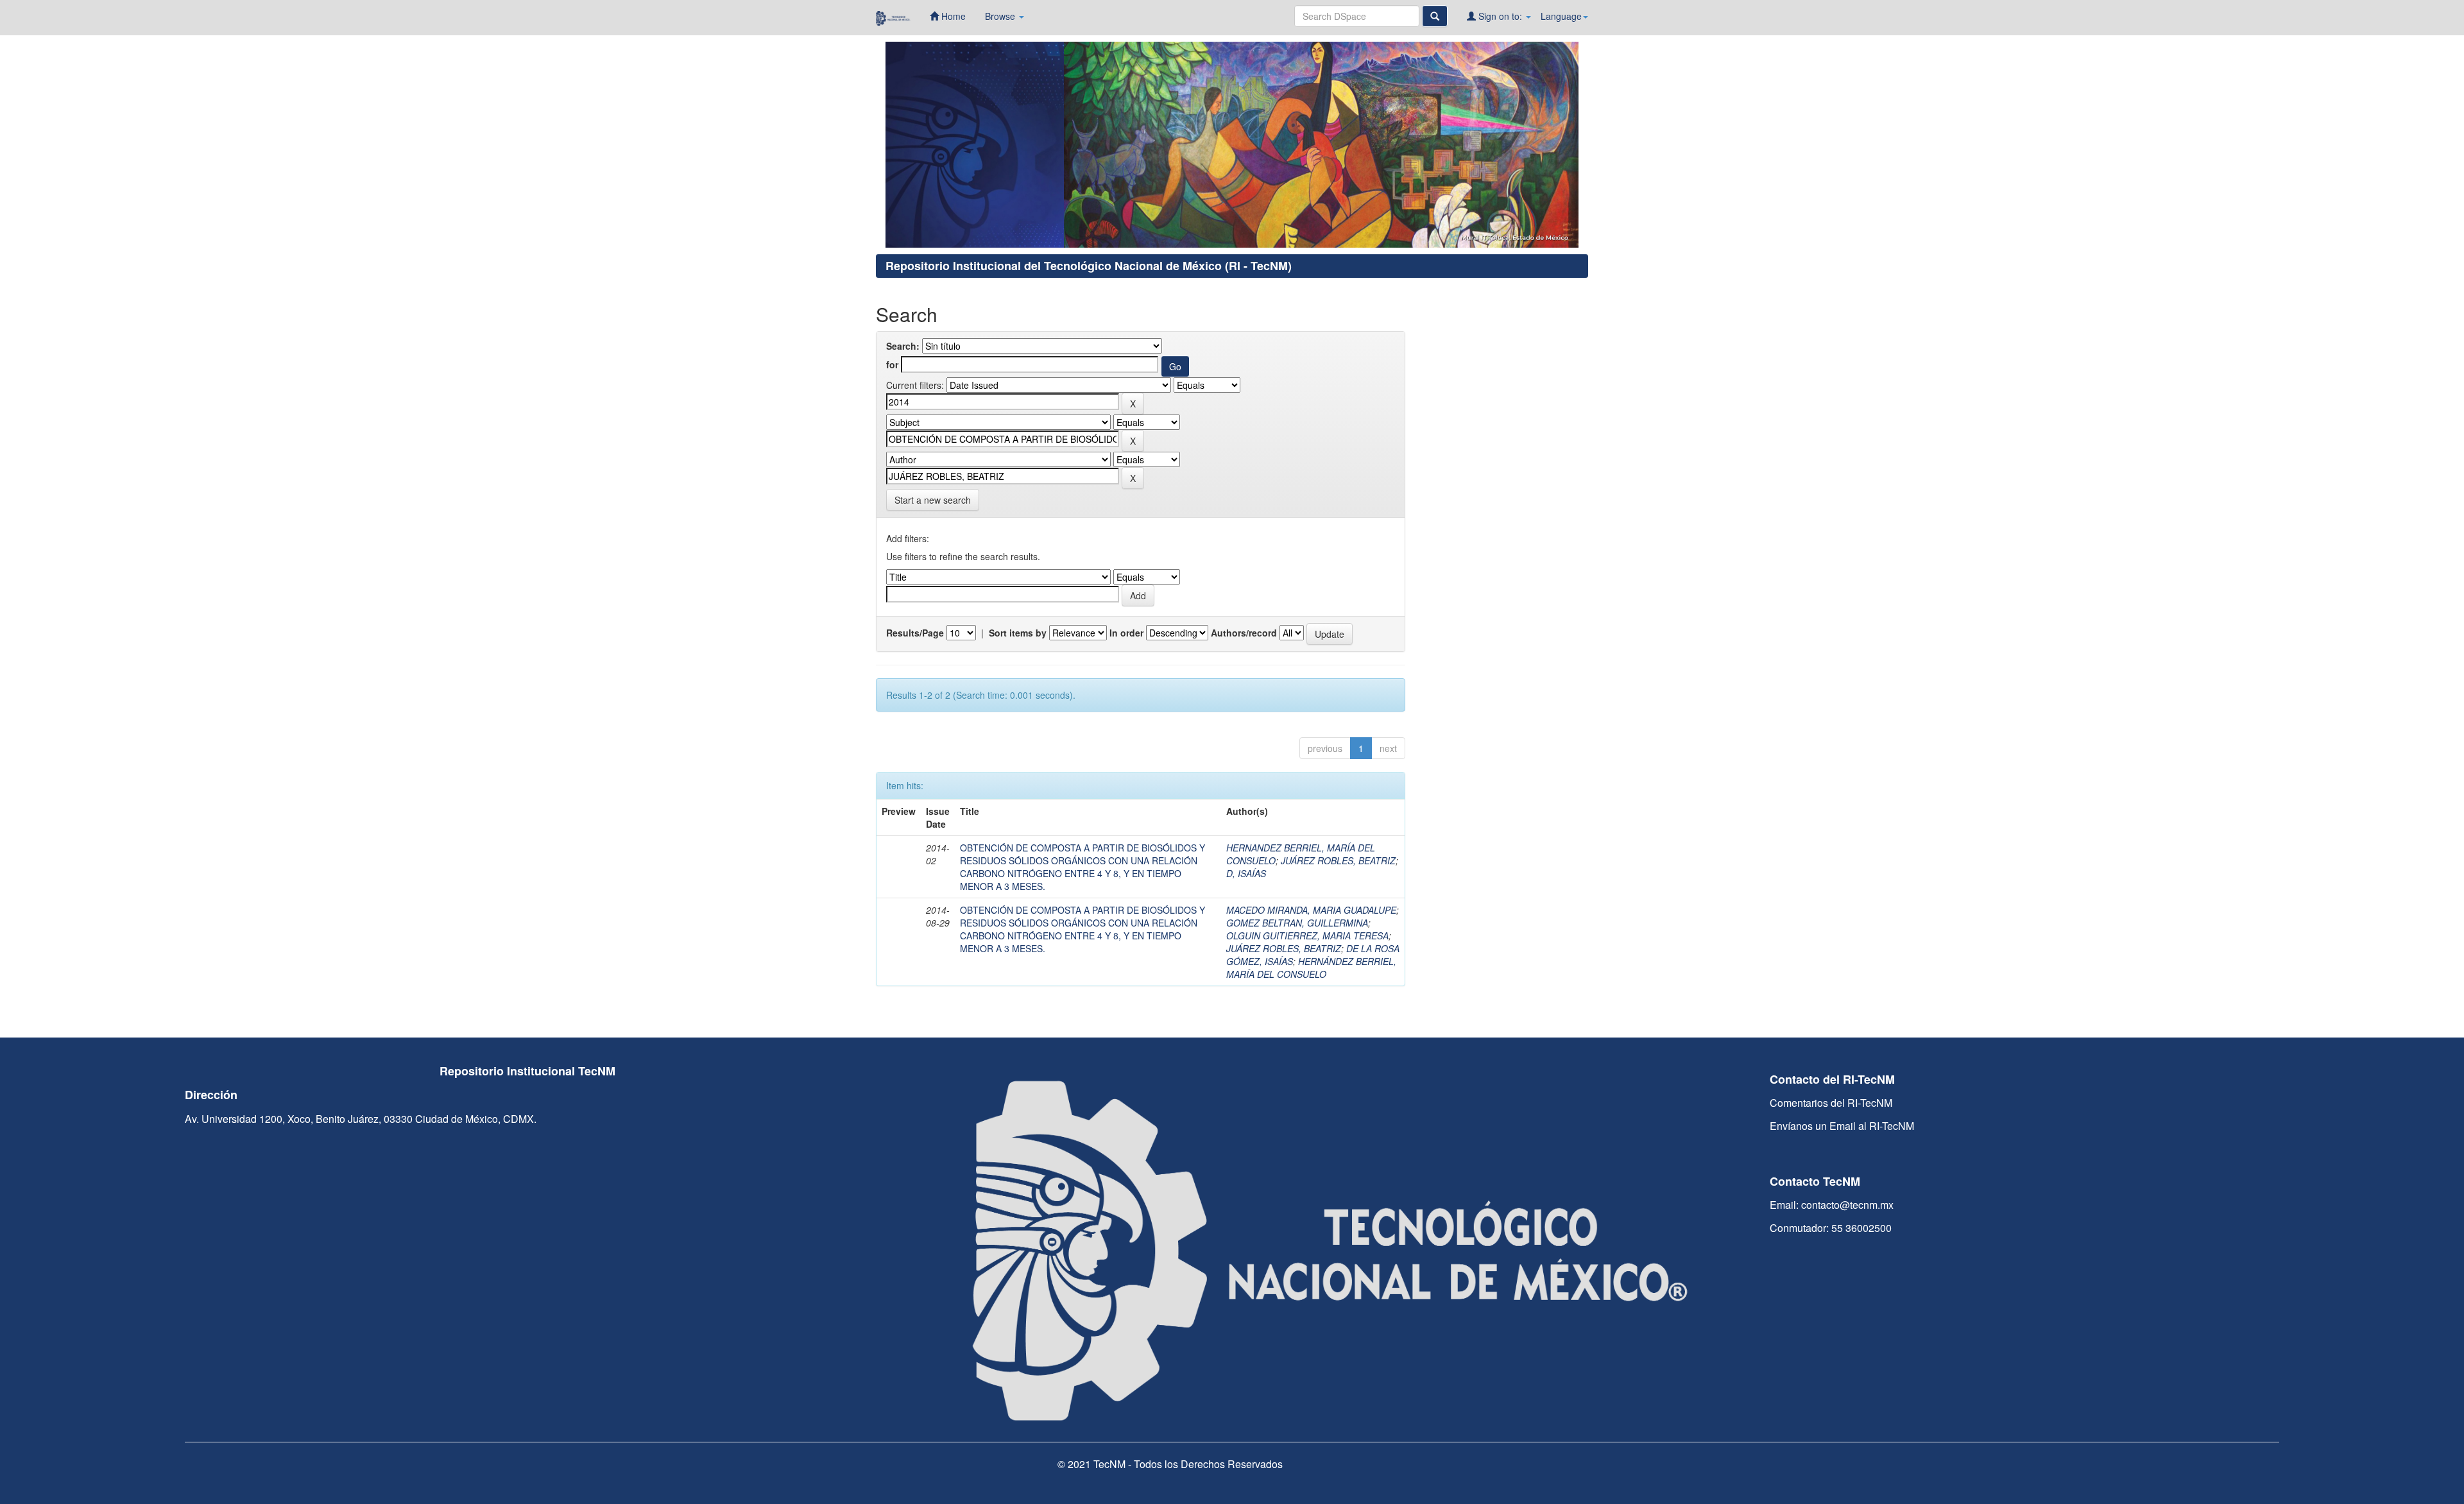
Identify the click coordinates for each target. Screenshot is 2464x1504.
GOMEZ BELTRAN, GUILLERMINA (1297, 923)
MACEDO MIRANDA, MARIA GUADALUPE (1311, 910)
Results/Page (915, 633)
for (892, 364)
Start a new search (933, 500)
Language (1561, 16)
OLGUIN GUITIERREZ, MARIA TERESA (1307, 936)
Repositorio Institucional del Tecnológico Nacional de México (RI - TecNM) (1089, 266)
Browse (1001, 16)
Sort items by (1018, 633)
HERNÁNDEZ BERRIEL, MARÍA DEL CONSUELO (1311, 968)
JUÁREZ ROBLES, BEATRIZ (1338, 860)
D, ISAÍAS (1246, 873)
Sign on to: (1500, 16)
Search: (903, 346)
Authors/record (1244, 633)
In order (1126, 633)
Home (952, 16)
